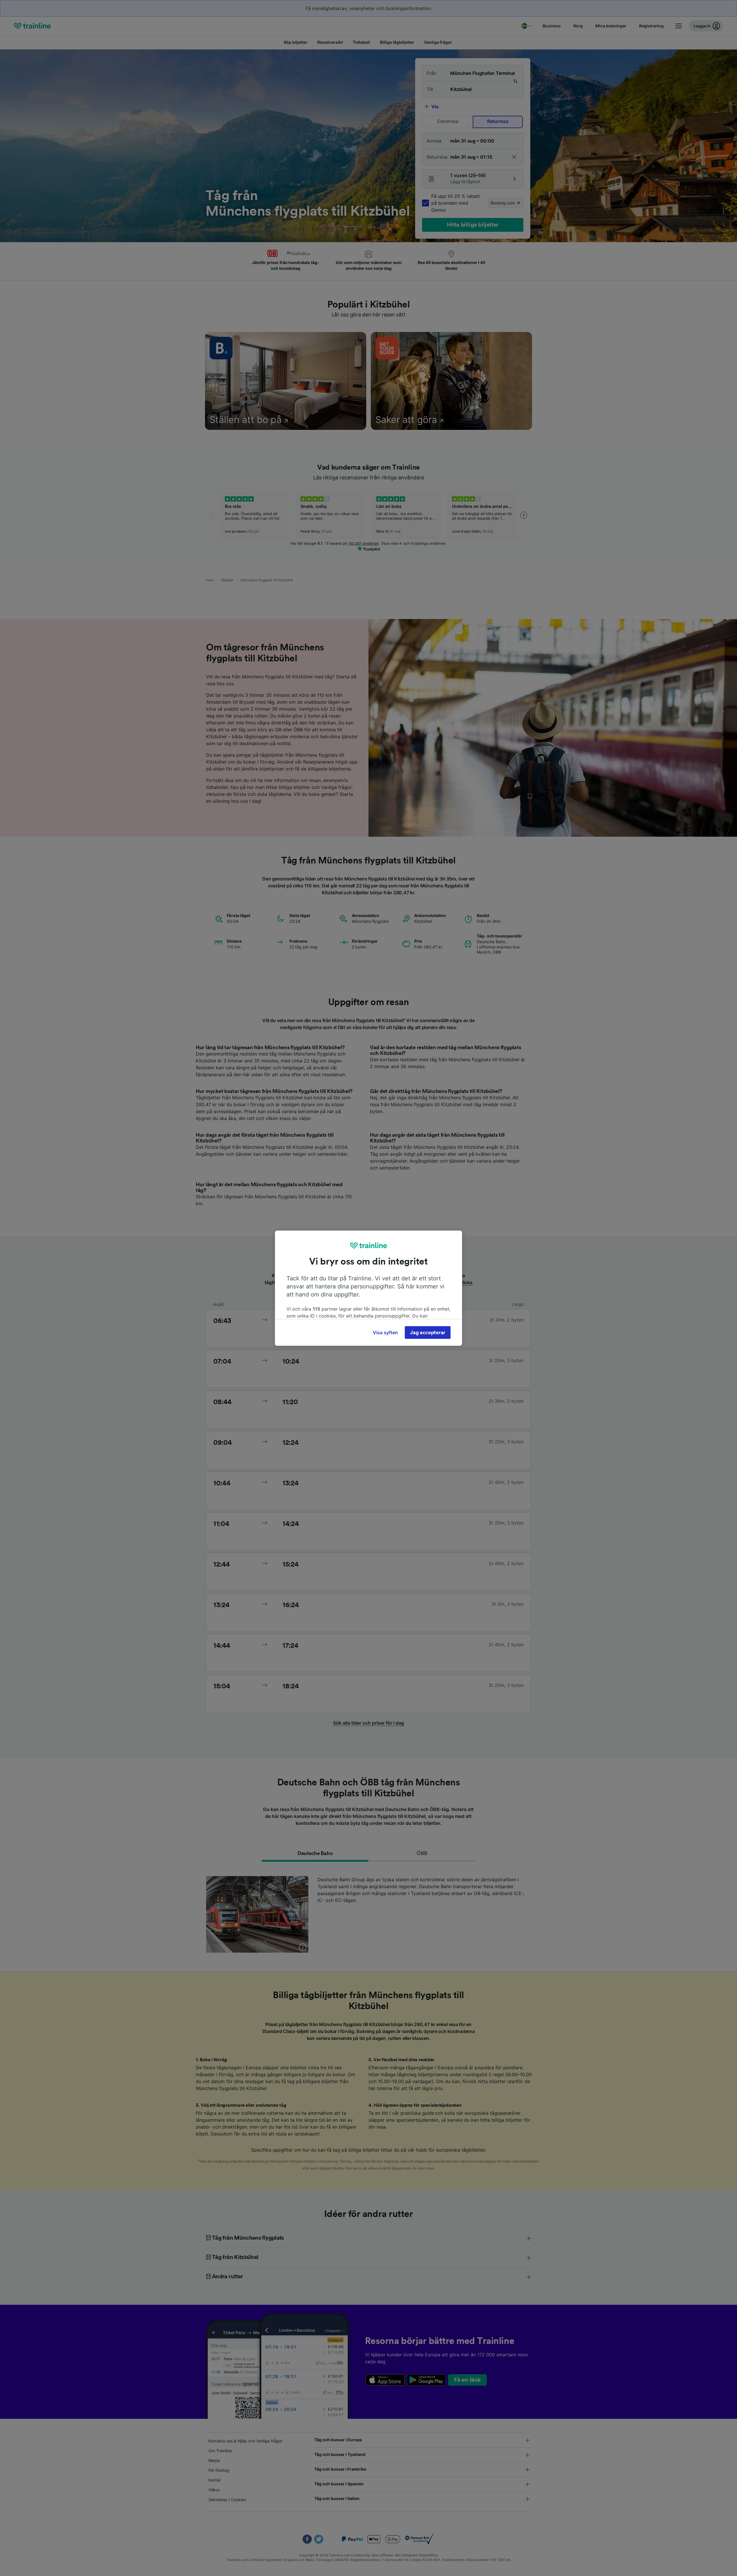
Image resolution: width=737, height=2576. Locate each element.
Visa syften (385, 1332)
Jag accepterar (428, 1332)
